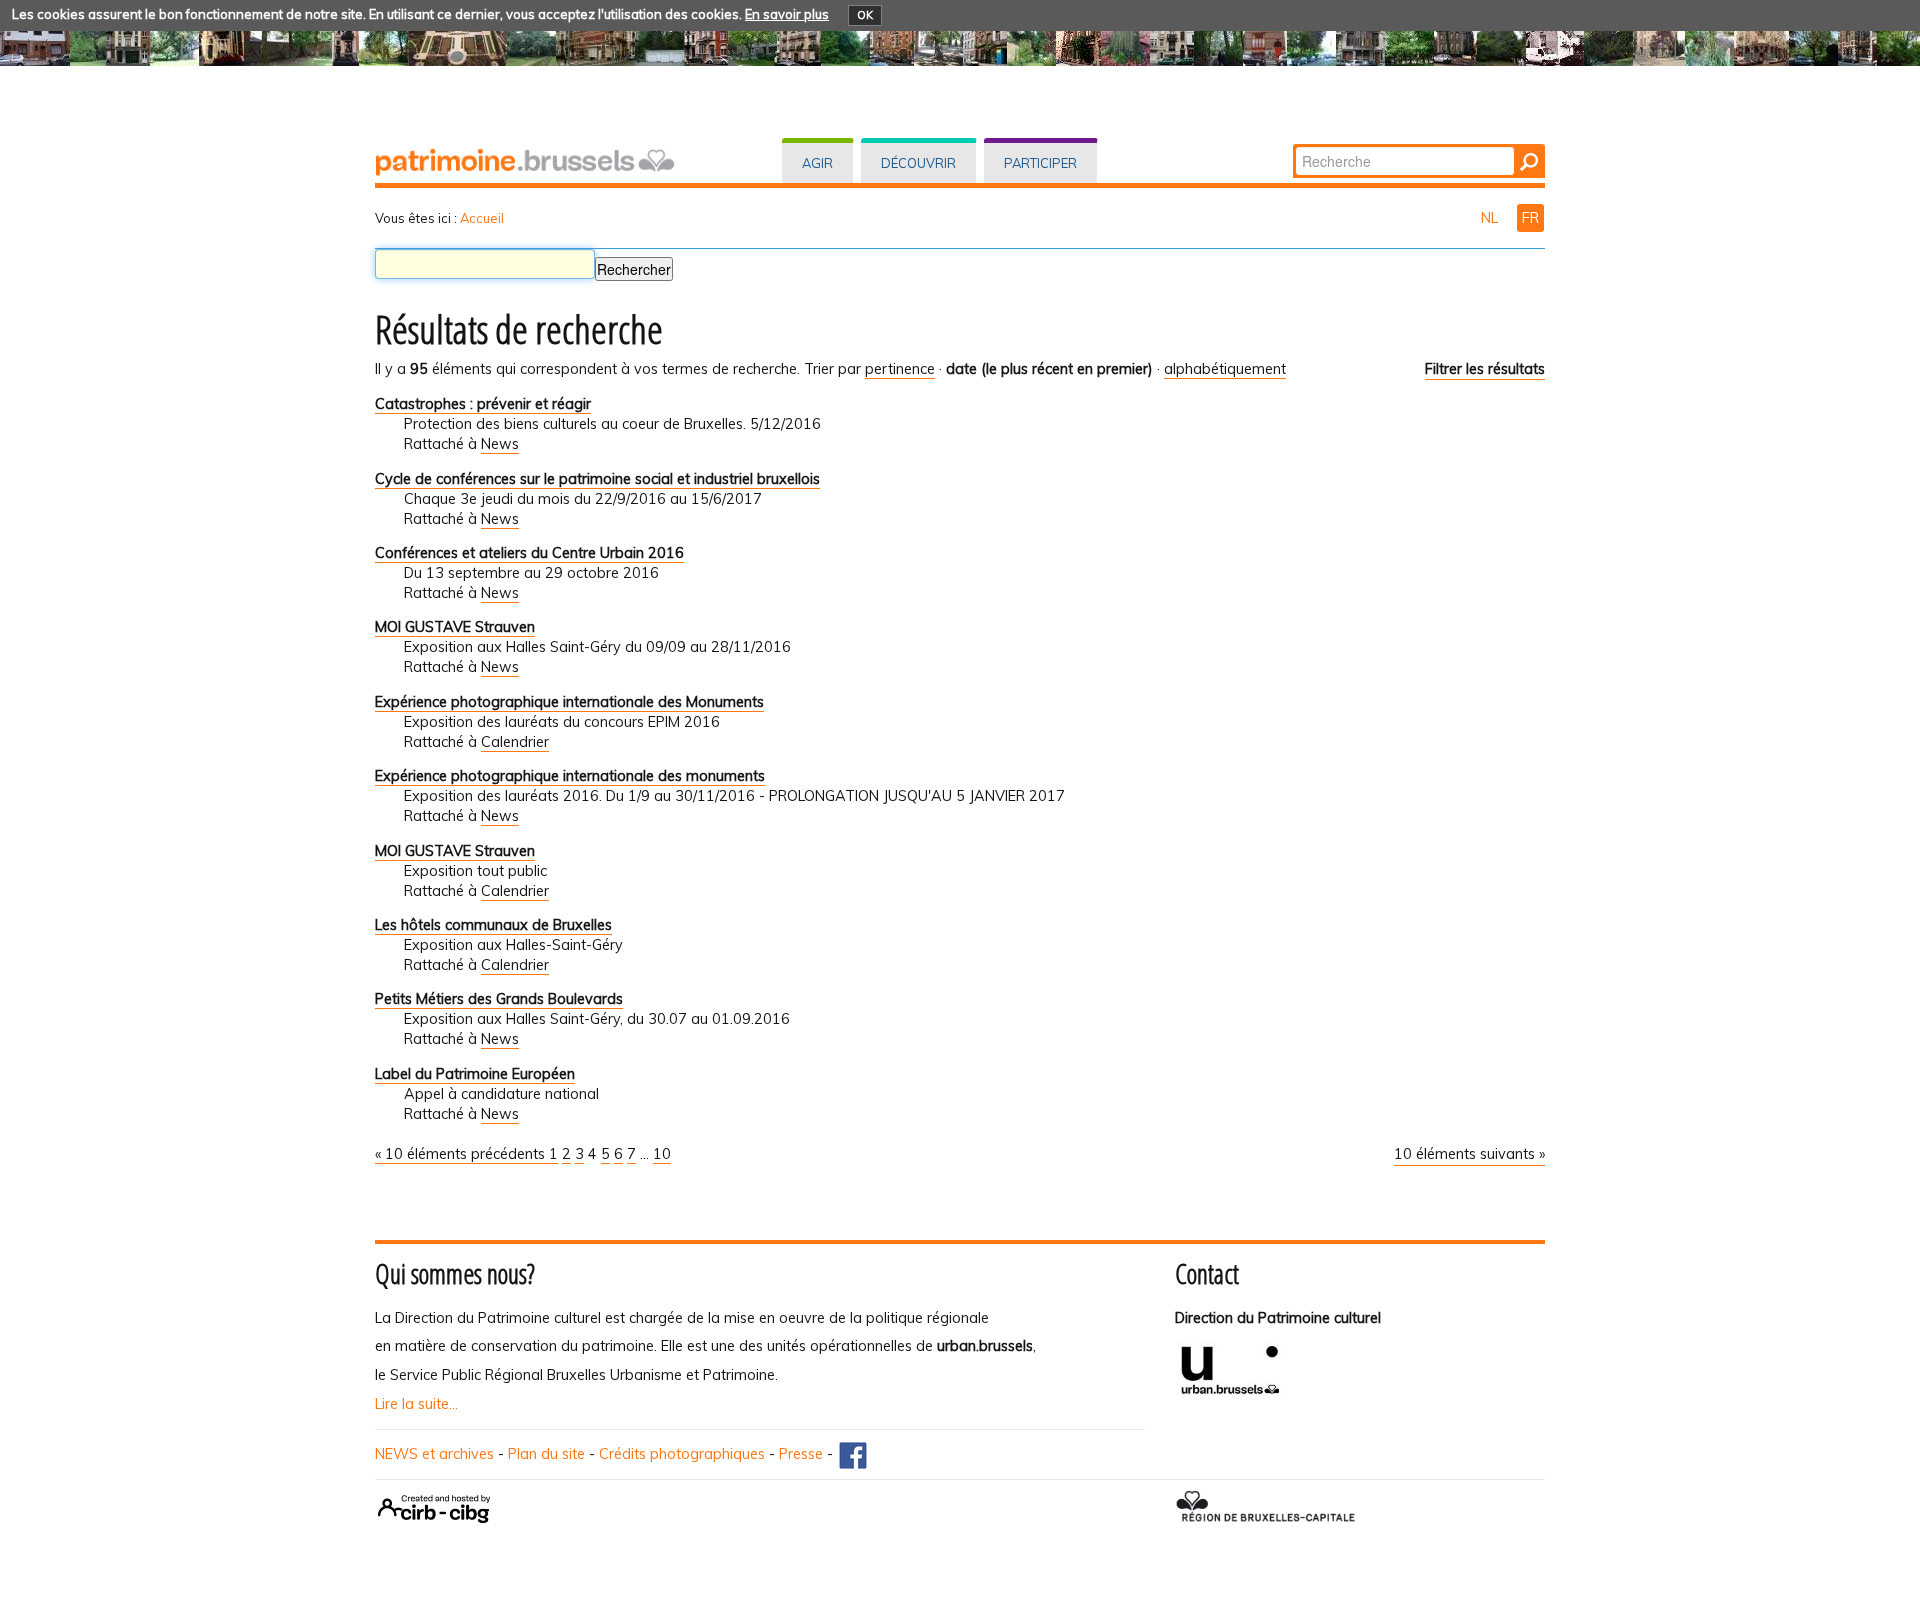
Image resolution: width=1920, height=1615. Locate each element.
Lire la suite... (416, 1404)
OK (865, 15)
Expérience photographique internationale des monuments (570, 776)
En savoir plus (787, 14)
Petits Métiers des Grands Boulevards (499, 999)
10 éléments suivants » (1469, 1154)
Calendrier (515, 742)
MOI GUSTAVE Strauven (455, 627)
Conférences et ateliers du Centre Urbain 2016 (529, 553)
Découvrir (918, 163)
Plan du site (546, 1454)
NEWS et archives (434, 1454)
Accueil (482, 218)
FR (1530, 218)
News (500, 444)
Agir (817, 163)
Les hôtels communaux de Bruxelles (493, 925)
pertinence (900, 369)
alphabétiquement (1225, 369)
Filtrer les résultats (1485, 369)
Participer (1040, 163)
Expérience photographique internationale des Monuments (569, 702)
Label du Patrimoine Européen (475, 1074)
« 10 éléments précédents (462, 1154)
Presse (801, 1454)
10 (662, 1154)
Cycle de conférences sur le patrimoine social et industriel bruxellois (597, 479)
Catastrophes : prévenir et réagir (483, 404)
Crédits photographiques (682, 1454)
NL (1491, 218)
